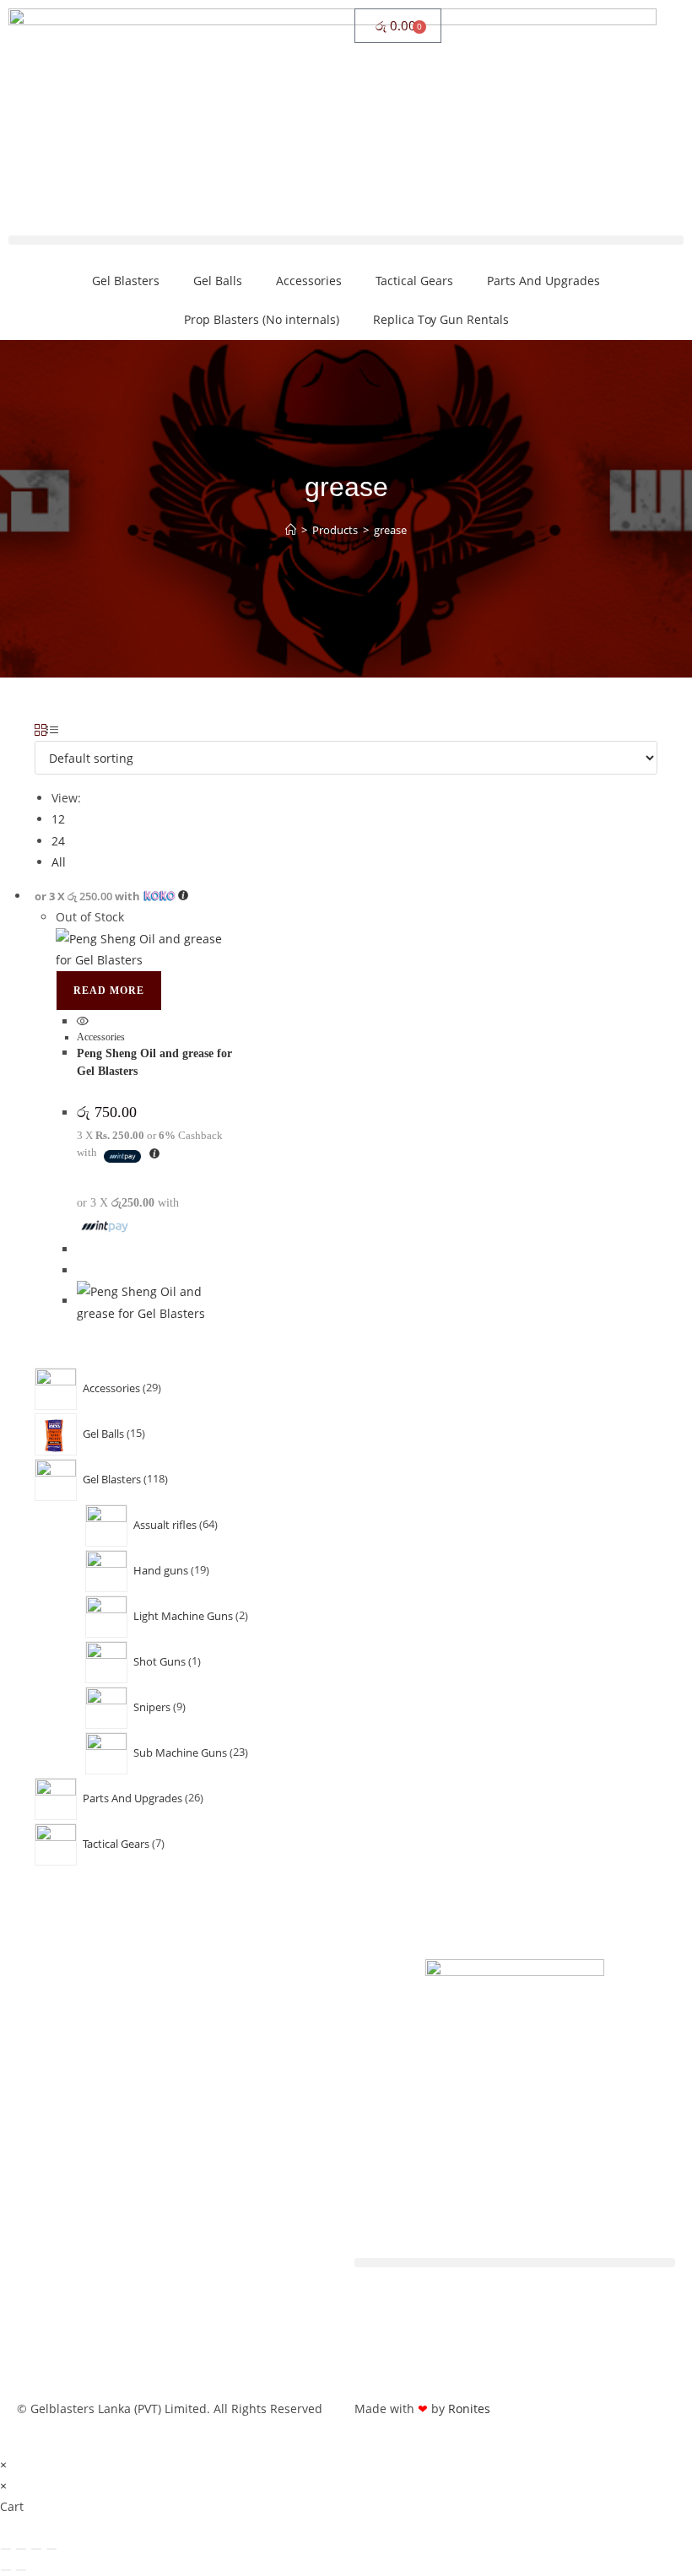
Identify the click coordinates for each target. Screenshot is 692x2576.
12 (58, 819)
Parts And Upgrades (543, 281)
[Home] (291, 530)
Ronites (469, 2409)
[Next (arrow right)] (21, 2570)
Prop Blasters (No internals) (262, 319)
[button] (346, 240)
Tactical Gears (414, 281)
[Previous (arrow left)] (6, 2570)
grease (390, 530)
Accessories (309, 281)
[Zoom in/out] (6, 2549)
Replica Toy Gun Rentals (441, 319)
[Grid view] (41, 730)
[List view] (52, 730)
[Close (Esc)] (51, 2549)
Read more (109, 991)
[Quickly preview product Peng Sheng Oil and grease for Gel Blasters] (83, 1021)
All (59, 862)
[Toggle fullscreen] (21, 2549)
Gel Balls (218, 281)
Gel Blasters (126, 281)
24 (58, 841)
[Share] (36, 2549)
